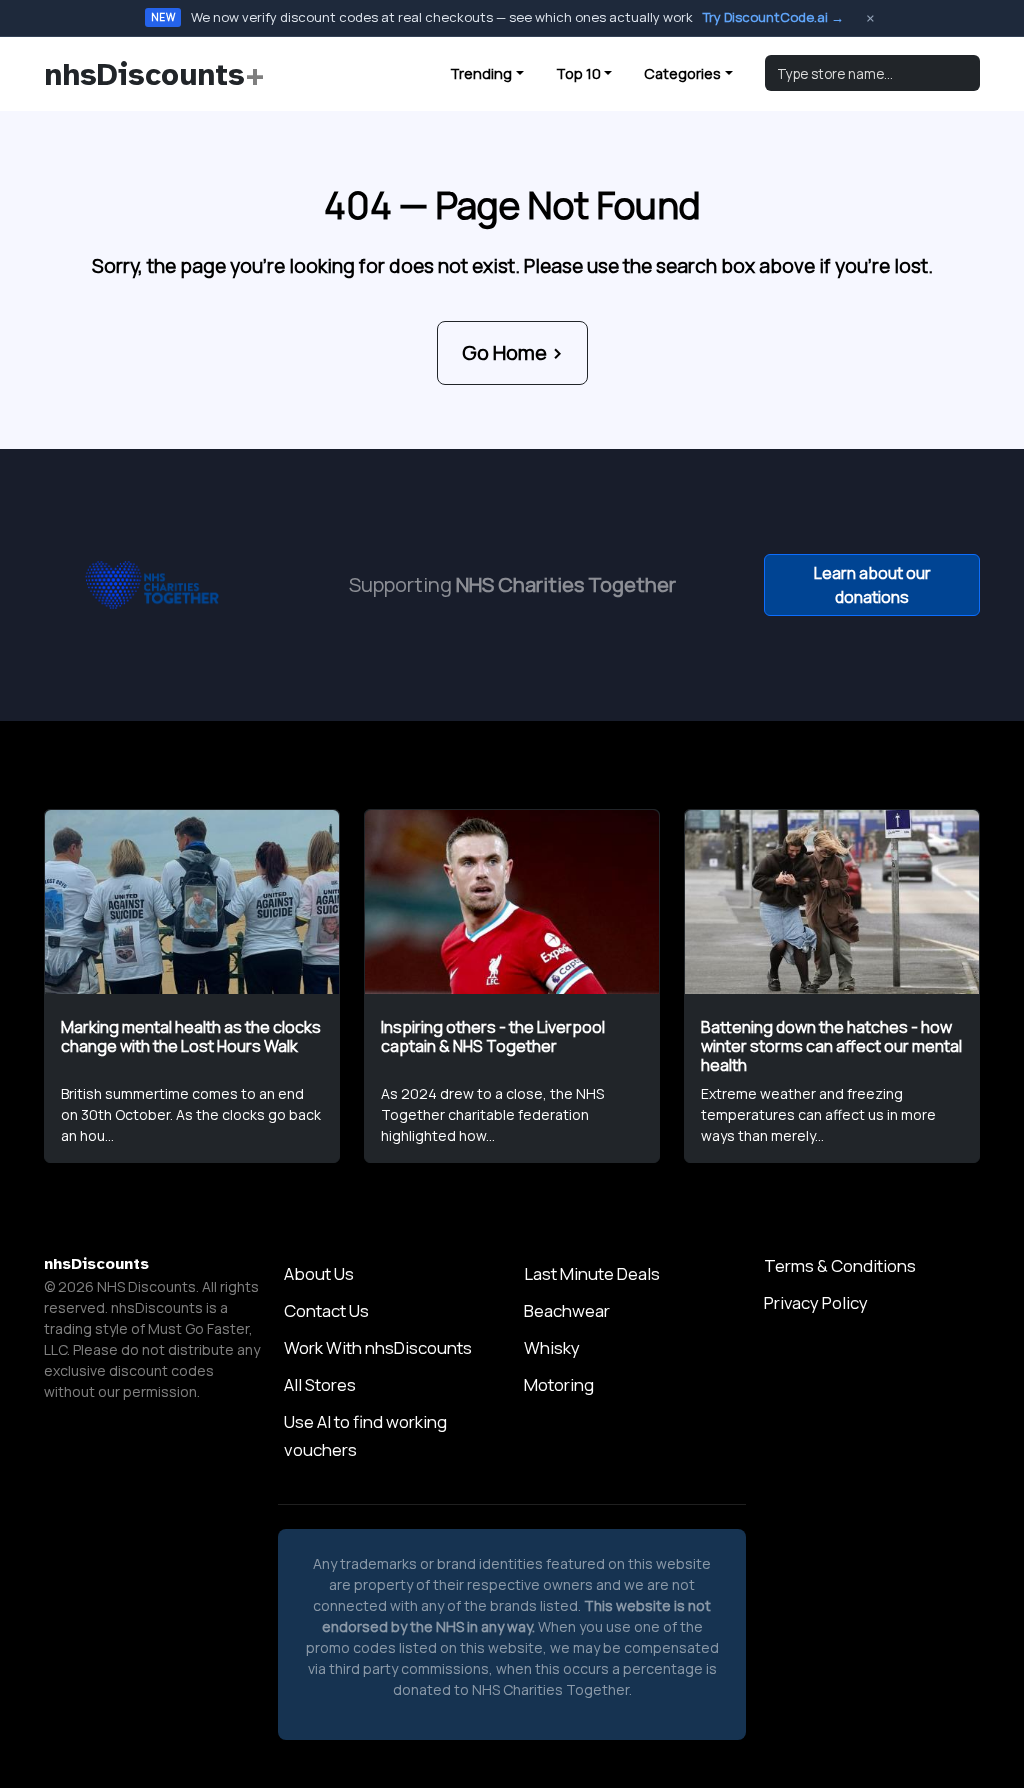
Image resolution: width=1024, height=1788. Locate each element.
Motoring (559, 1384)
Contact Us (326, 1310)
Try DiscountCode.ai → (773, 17)
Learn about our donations (872, 585)
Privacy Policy (816, 1302)
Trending (481, 73)
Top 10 (578, 73)
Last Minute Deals (592, 1273)
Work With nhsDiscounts (378, 1347)
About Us (319, 1273)
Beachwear (567, 1310)
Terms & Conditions (840, 1265)
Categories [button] (682, 73)
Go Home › (512, 352)
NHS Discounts (146, 1286)
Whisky (552, 1347)
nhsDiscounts (154, 74)
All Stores (320, 1384)
